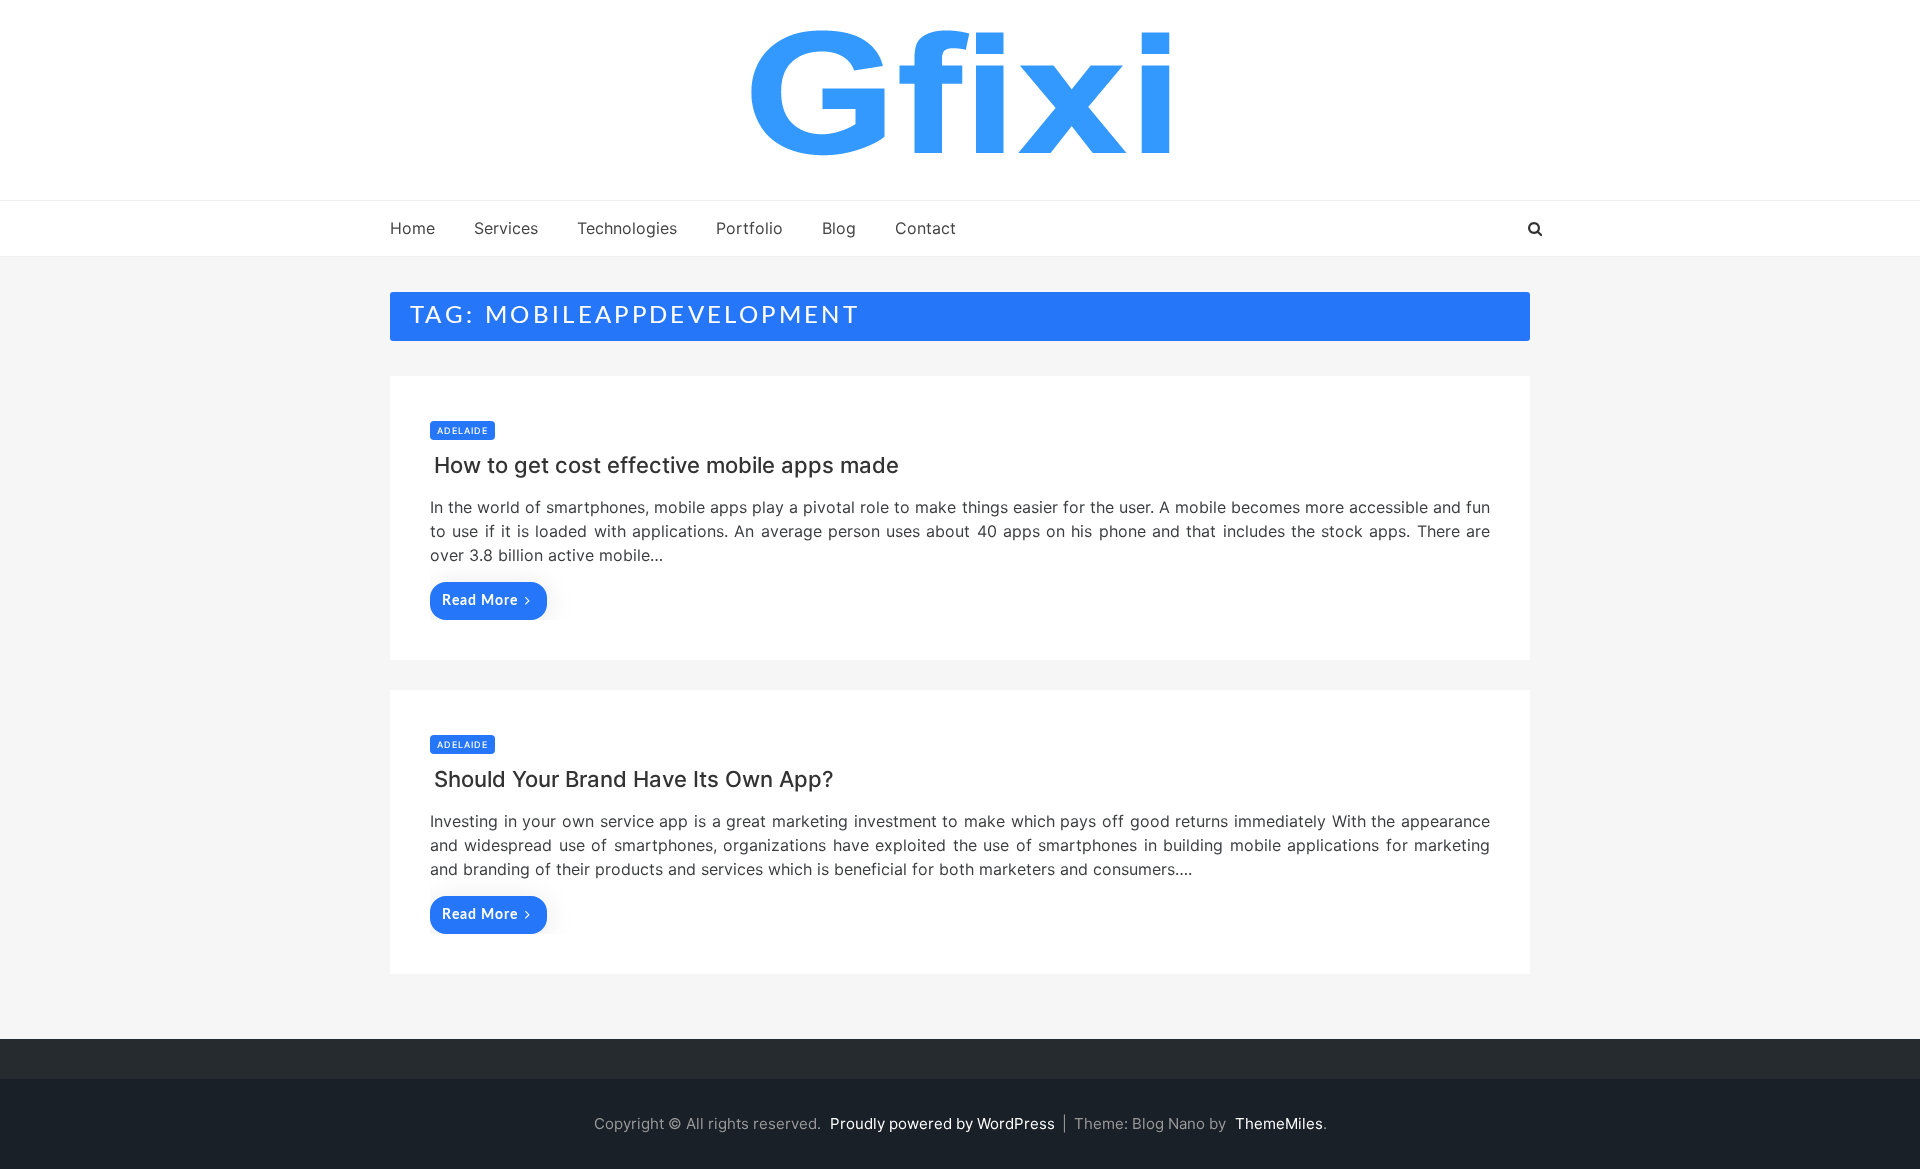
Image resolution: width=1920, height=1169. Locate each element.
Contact (925, 228)
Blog (839, 228)
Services (506, 228)
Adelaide (462, 430)
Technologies (627, 228)
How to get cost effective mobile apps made (666, 465)
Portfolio (749, 228)
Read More (480, 601)
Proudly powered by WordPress (944, 1123)
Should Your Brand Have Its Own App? (634, 779)
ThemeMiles (1279, 1123)
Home (412, 228)
